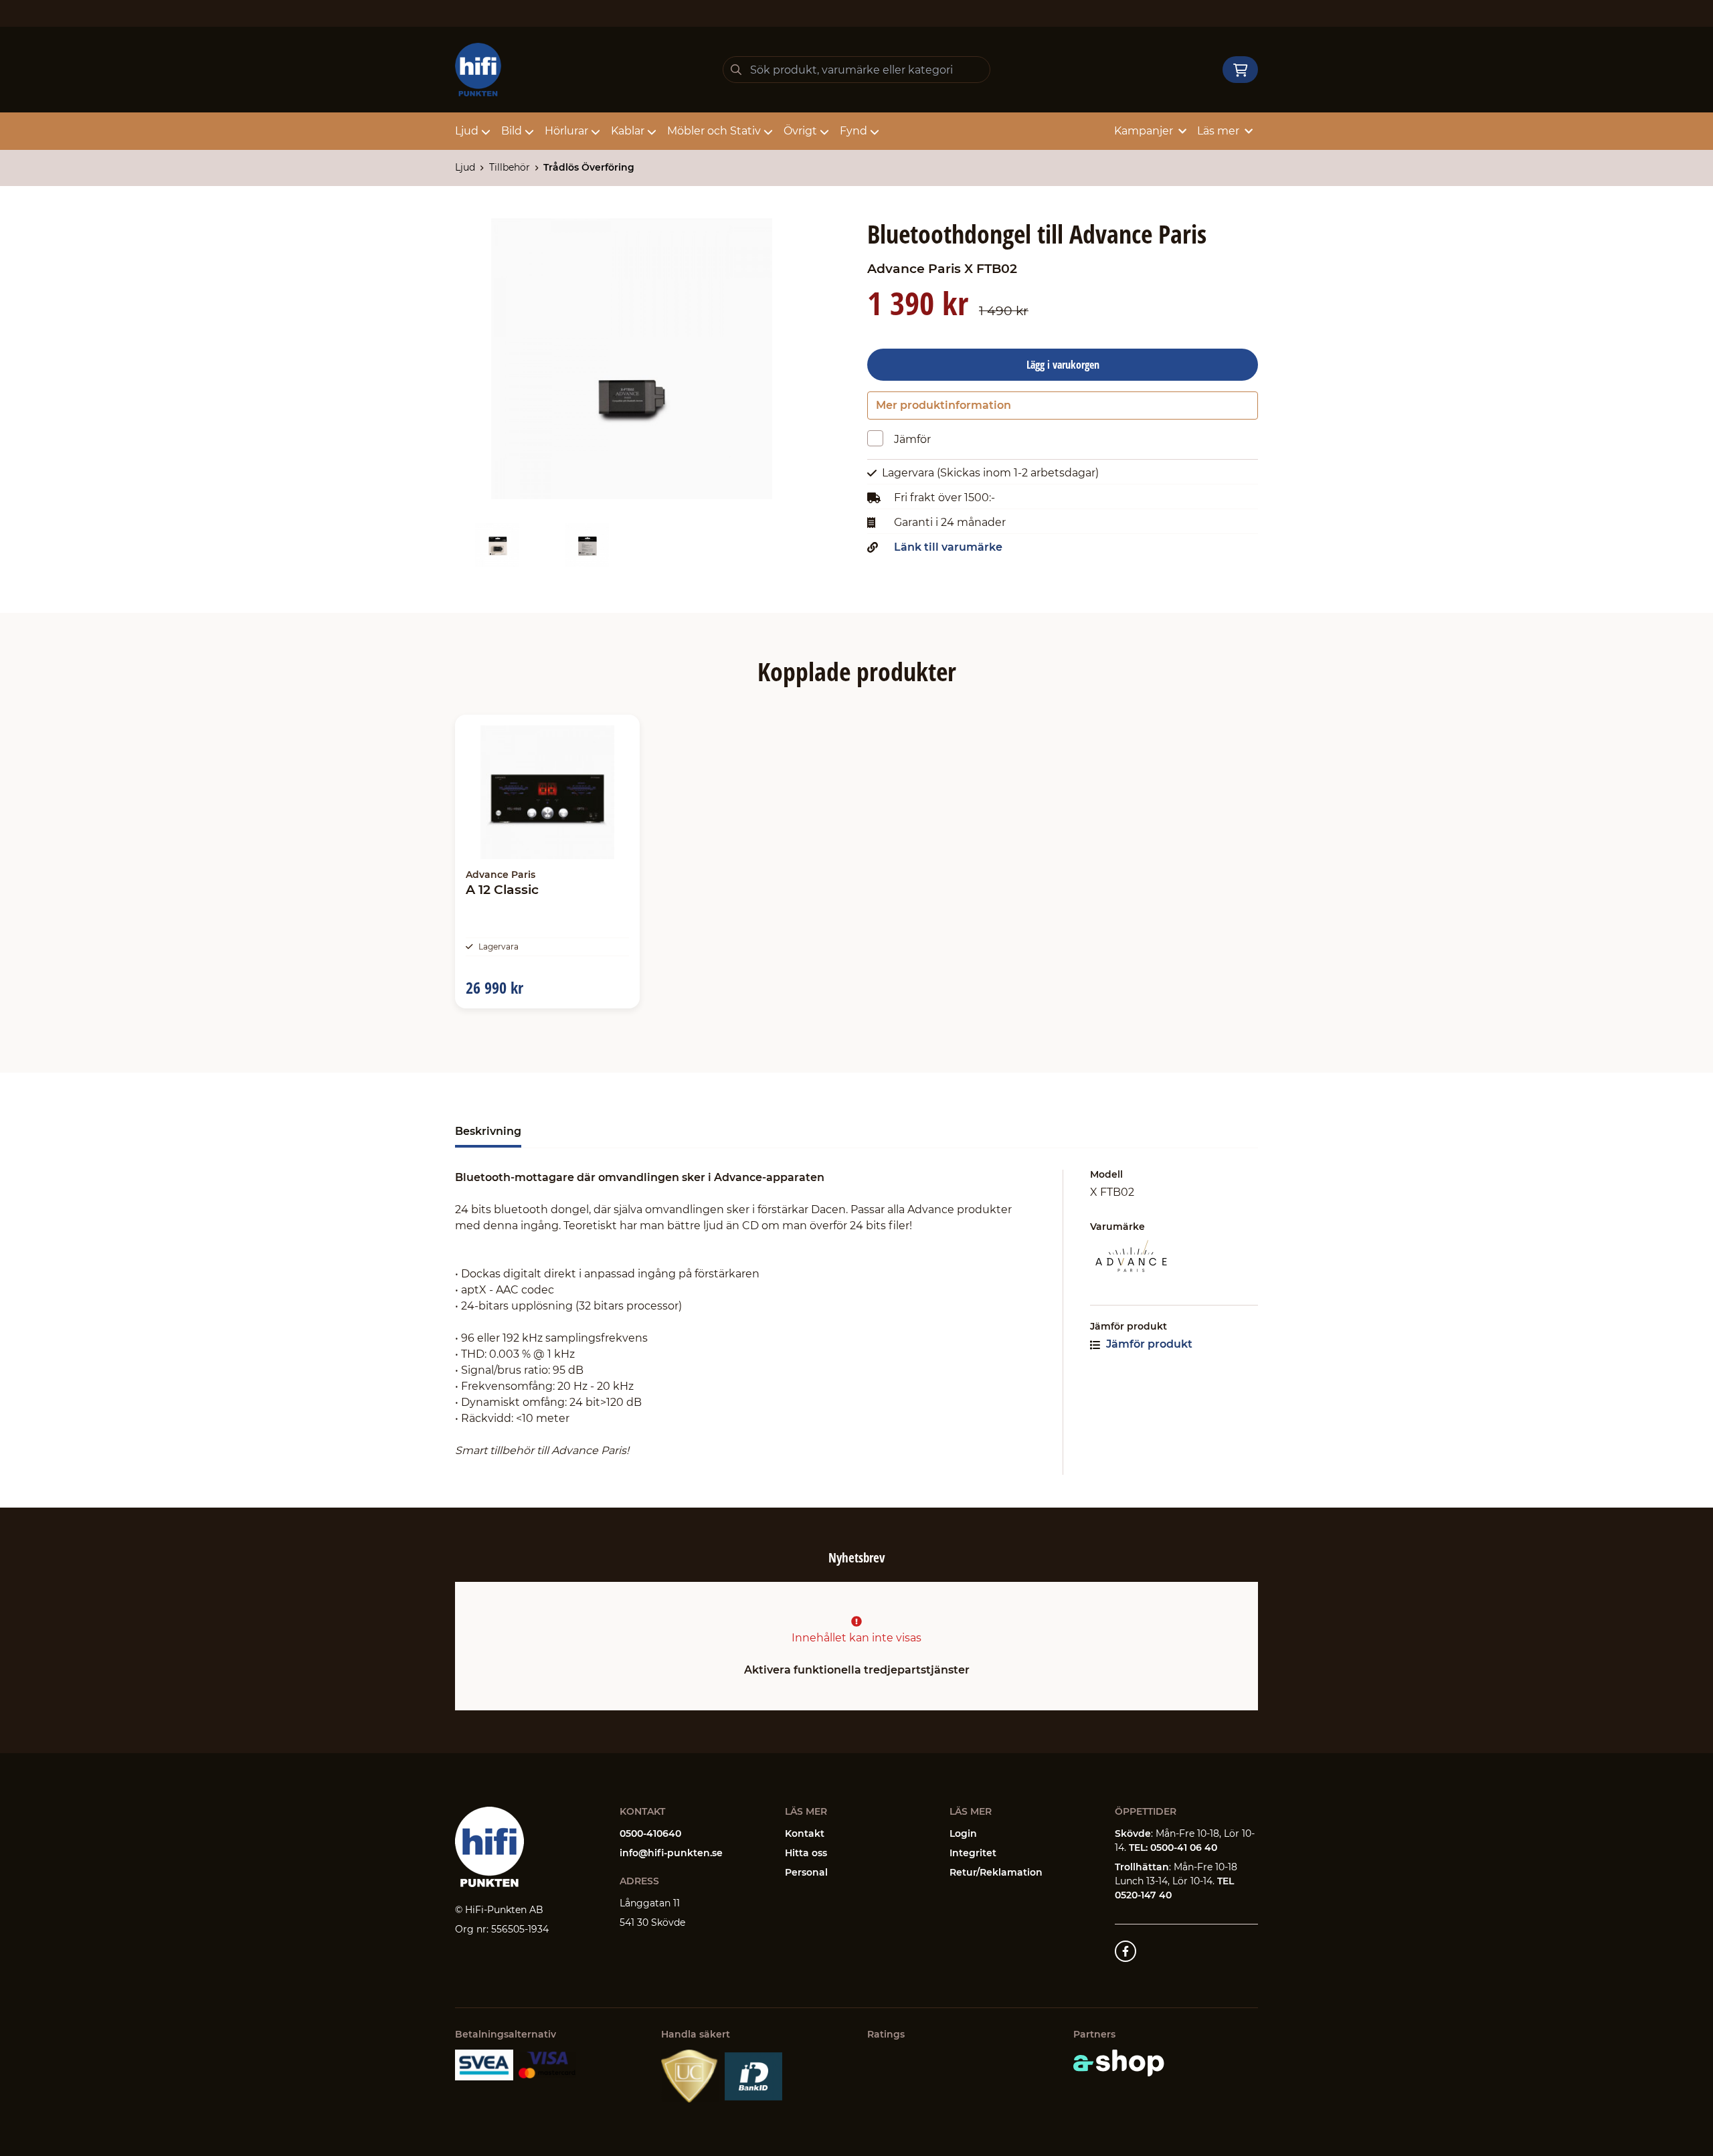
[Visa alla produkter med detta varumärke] (1174, 1257)
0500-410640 (650, 1833)
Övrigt (800, 131)
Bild (512, 131)
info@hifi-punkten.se (671, 1853)
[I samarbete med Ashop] (1119, 2063)
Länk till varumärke (948, 547)
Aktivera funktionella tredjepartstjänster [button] (857, 1670)
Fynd (853, 131)
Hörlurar (566, 131)
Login (963, 1833)
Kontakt (805, 1833)
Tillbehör (510, 167)
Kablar (628, 131)
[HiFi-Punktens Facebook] (1125, 1951)
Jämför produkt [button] (1148, 1344)
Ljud (467, 131)
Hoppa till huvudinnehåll (851, 17)
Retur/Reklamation (996, 1872)
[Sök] (736, 70)
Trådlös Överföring (589, 167)
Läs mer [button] (1218, 131)
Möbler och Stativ (714, 131)
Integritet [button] (973, 1853)
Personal (806, 1872)
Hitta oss (806, 1853)
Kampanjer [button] (1144, 131)
